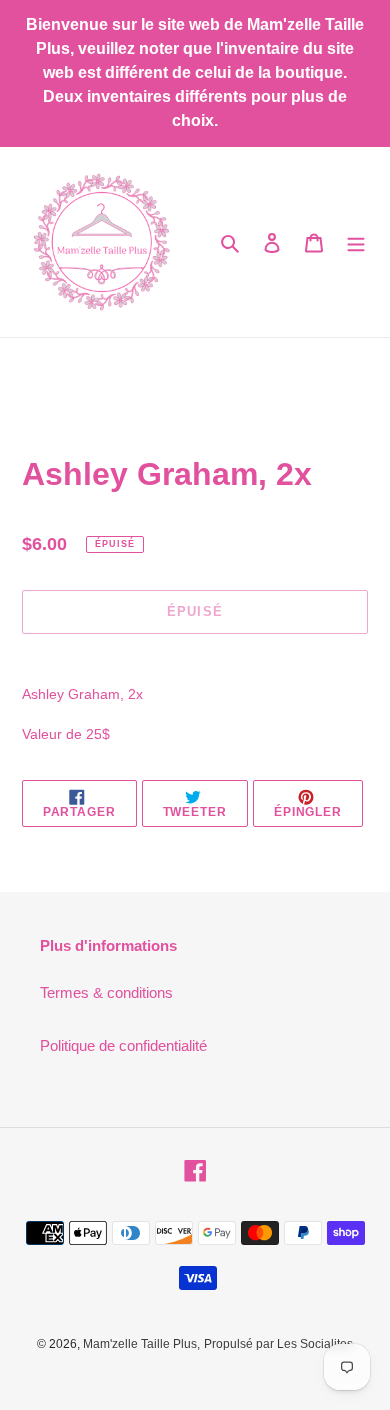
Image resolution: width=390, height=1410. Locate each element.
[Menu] (356, 242)
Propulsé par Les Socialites (278, 1344)
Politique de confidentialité (123, 1045)
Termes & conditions (106, 992)
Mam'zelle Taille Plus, (141, 1344)
